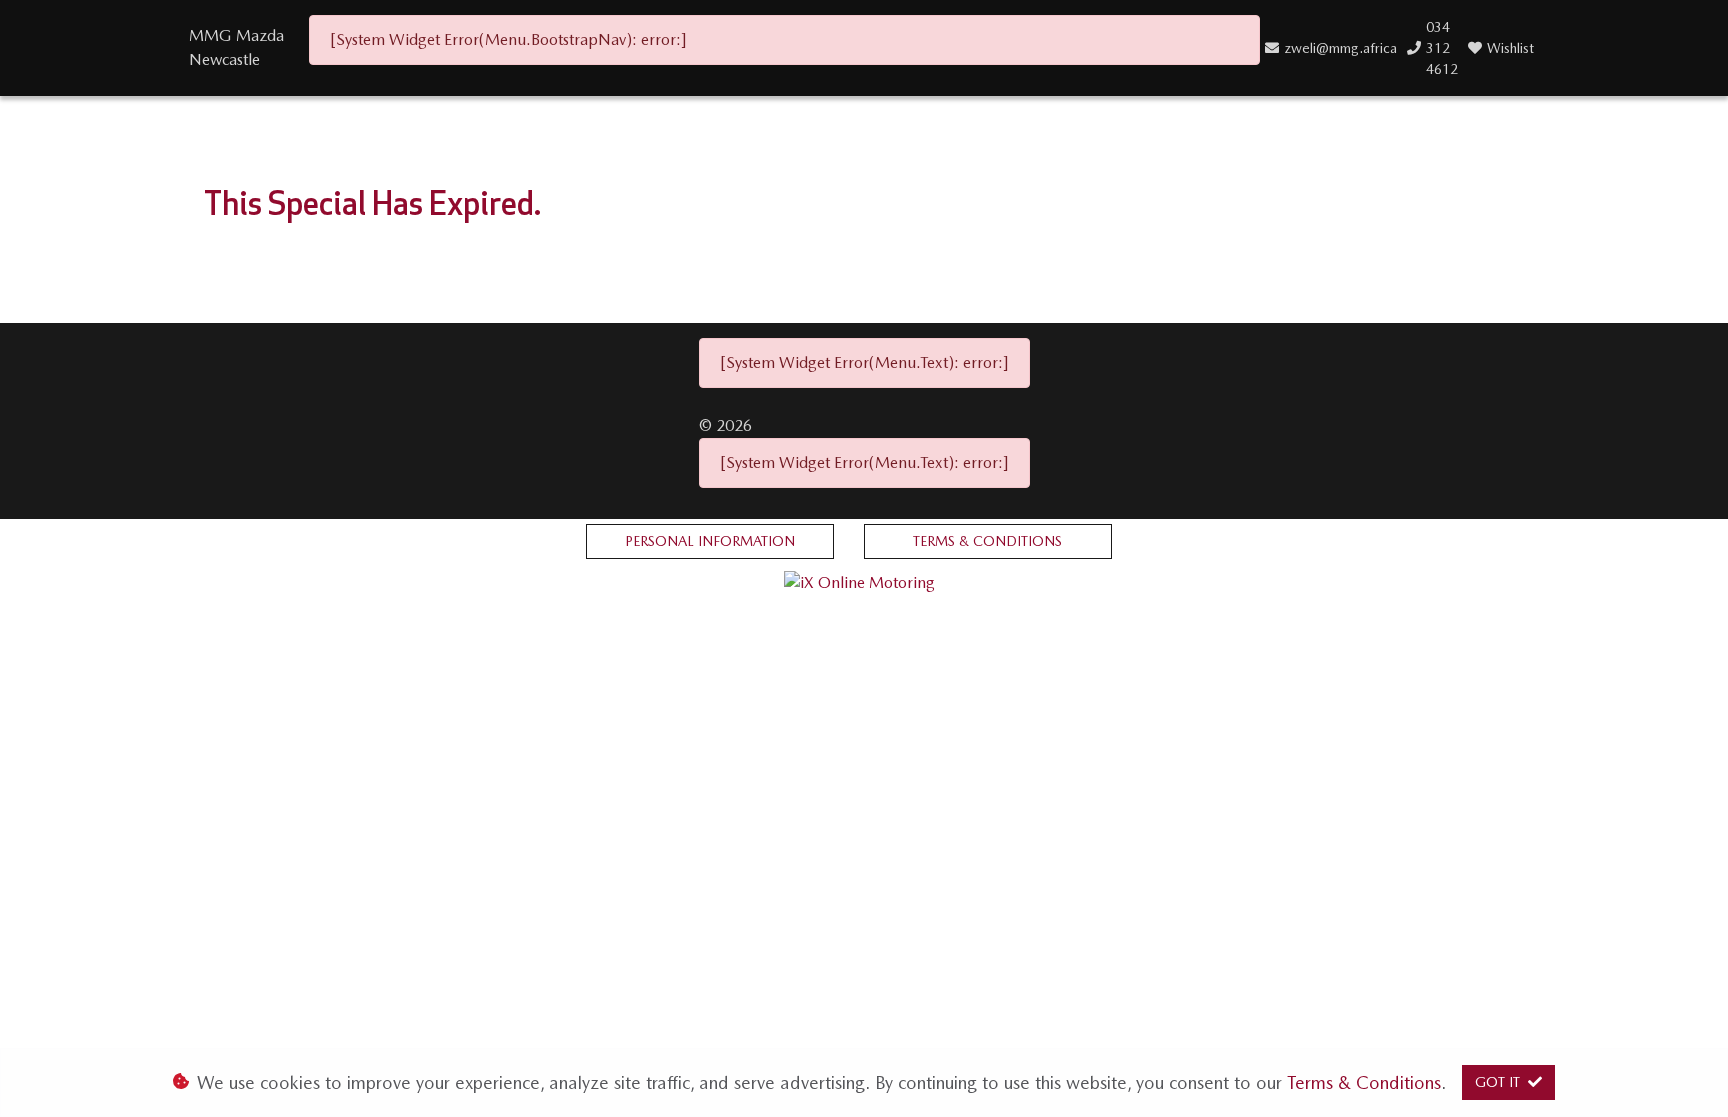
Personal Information (710, 541)
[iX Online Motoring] (864, 581)
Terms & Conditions (987, 541)
